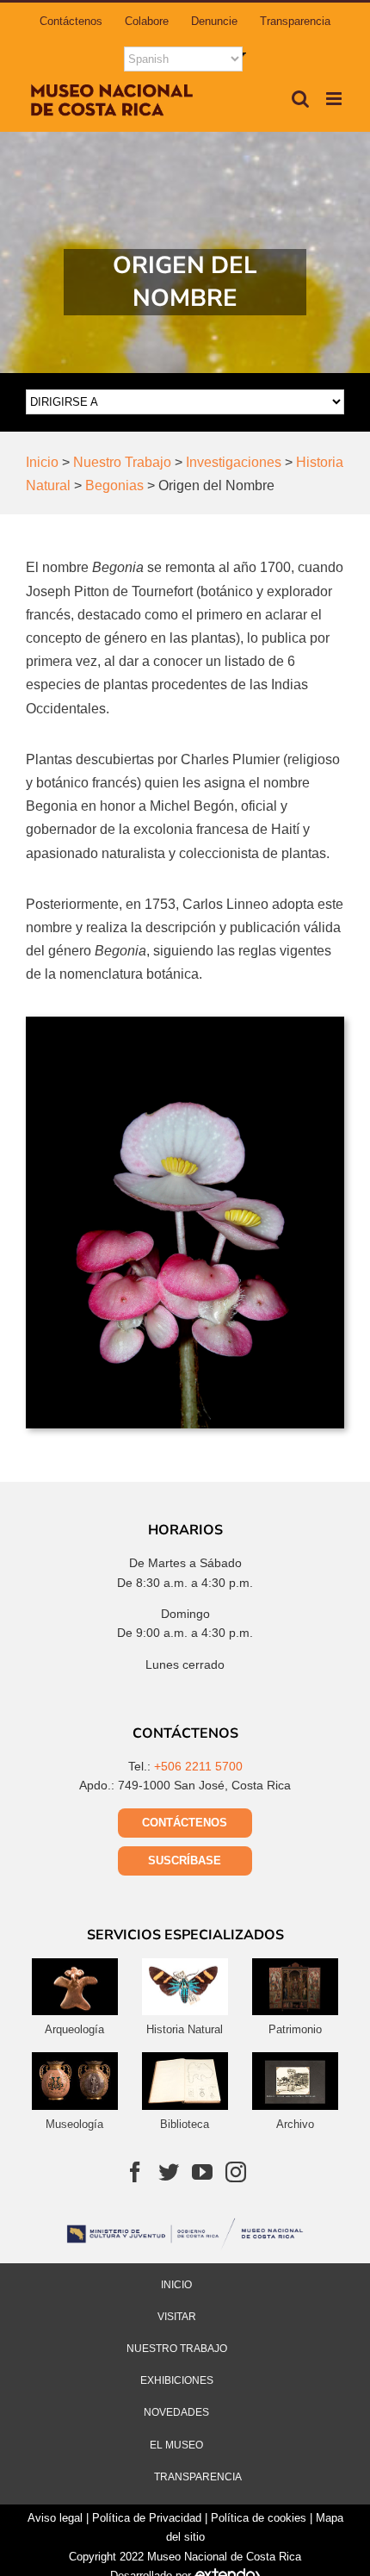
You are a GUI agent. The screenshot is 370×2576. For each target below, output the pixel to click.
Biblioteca (185, 2124)
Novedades (176, 2412)
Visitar (177, 2317)
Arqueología (74, 2029)
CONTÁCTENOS (185, 1823)
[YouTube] (202, 2172)
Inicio (176, 2285)
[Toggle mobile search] (300, 99)
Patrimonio (295, 2029)
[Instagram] (236, 2172)
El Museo (176, 2445)
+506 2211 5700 (198, 1766)
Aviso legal (55, 2518)
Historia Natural (185, 2029)
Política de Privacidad (147, 2518)
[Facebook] (135, 2172)
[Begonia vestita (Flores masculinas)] (185, 1023)
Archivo (295, 2124)
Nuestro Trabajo (177, 2349)
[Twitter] (169, 2172)
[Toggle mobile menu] (335, 99)
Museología (74, 2124)
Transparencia (198, 2477)
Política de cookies (259, 2518)
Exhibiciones (177, 2380)
